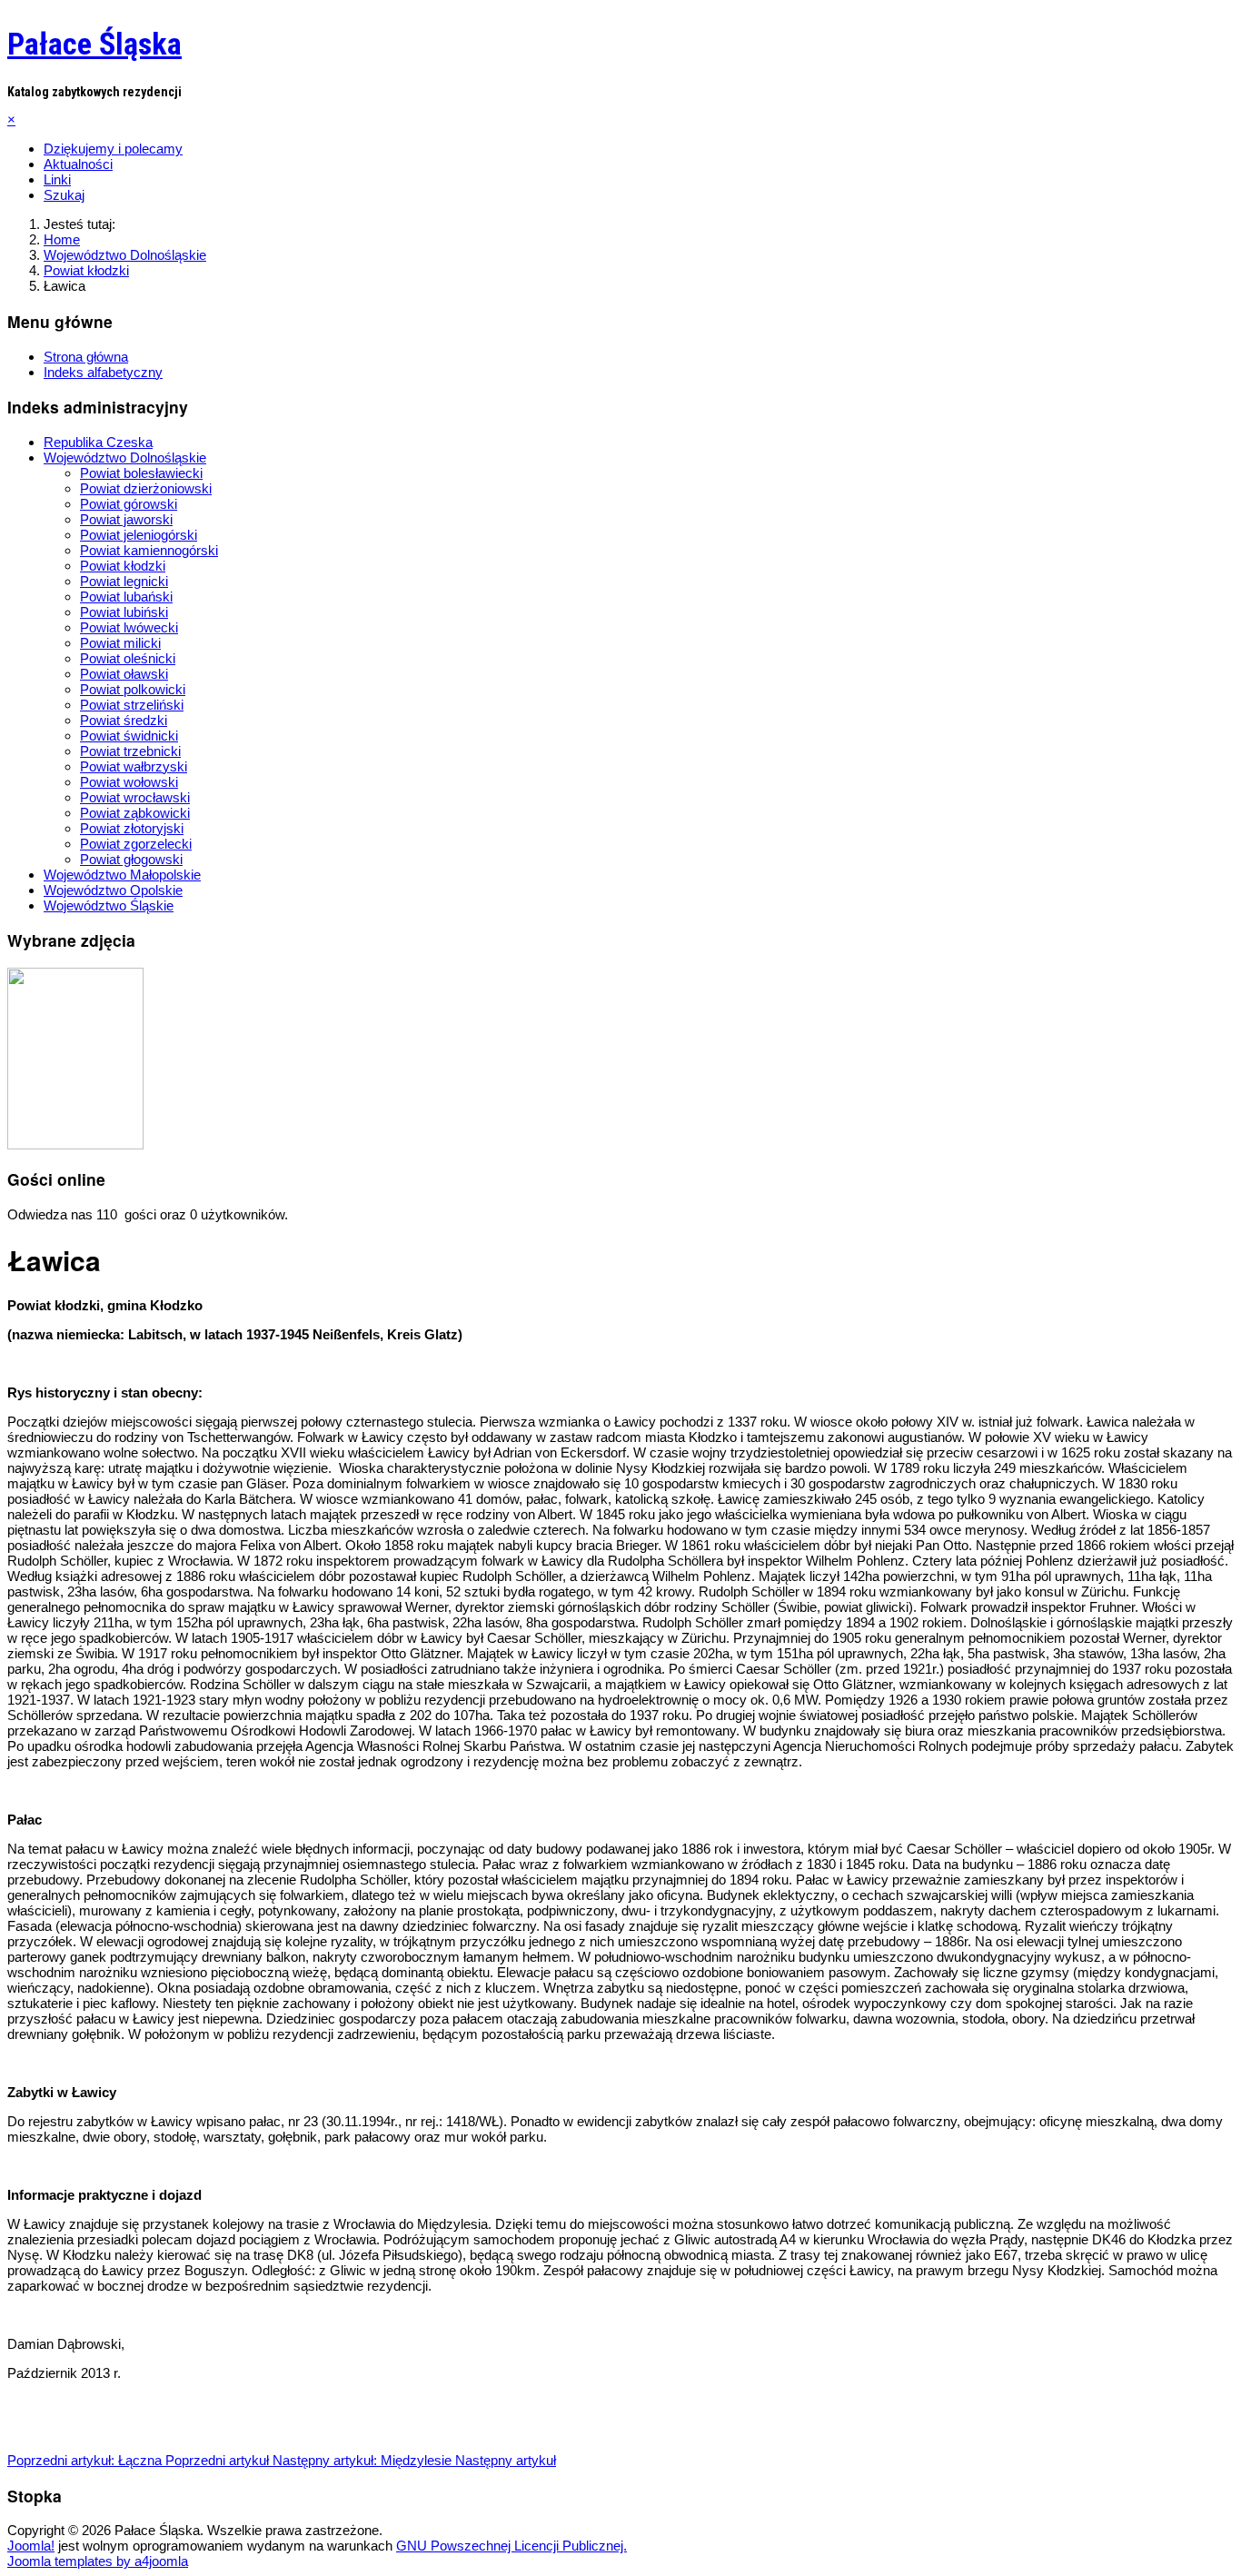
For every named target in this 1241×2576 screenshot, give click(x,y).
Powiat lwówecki (129, 627)
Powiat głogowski (131, 859)
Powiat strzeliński (132, 705)
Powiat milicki (120, 643)
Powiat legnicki (124, 581)
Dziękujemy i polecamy (113, 149)
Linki (57, 179)
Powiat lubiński (124, 612)
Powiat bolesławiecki (141, 473)
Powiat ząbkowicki (135, 813)
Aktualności (78, 164)
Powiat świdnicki (129, 736)
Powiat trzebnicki (130, 751)
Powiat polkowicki (133, 689)
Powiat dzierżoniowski (146, 488)
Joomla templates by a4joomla (98, 2561)
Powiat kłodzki (123, 566)
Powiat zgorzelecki (136, 844)
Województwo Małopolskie (122, 875)
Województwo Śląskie (109, 905)
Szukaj (64, 195)
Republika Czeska (98, 442)
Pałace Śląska (94, 44)
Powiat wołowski (129, 782)
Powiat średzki (124, 720)
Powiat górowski (129, 504)
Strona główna (86, 357)
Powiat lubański (126, 597)
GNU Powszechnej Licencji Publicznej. (511, 2546)
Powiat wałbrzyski (134, 766)
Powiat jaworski (126, 519)
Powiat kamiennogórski (149, 550)
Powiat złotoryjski (132, 828)
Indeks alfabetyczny (103, 372)
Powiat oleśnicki (128, 658)
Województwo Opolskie (113, 890)
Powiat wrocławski (135, 797)
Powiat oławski (124, 674)
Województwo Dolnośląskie (125, 458)
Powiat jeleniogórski (139, 535)
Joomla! (31, 2546)
